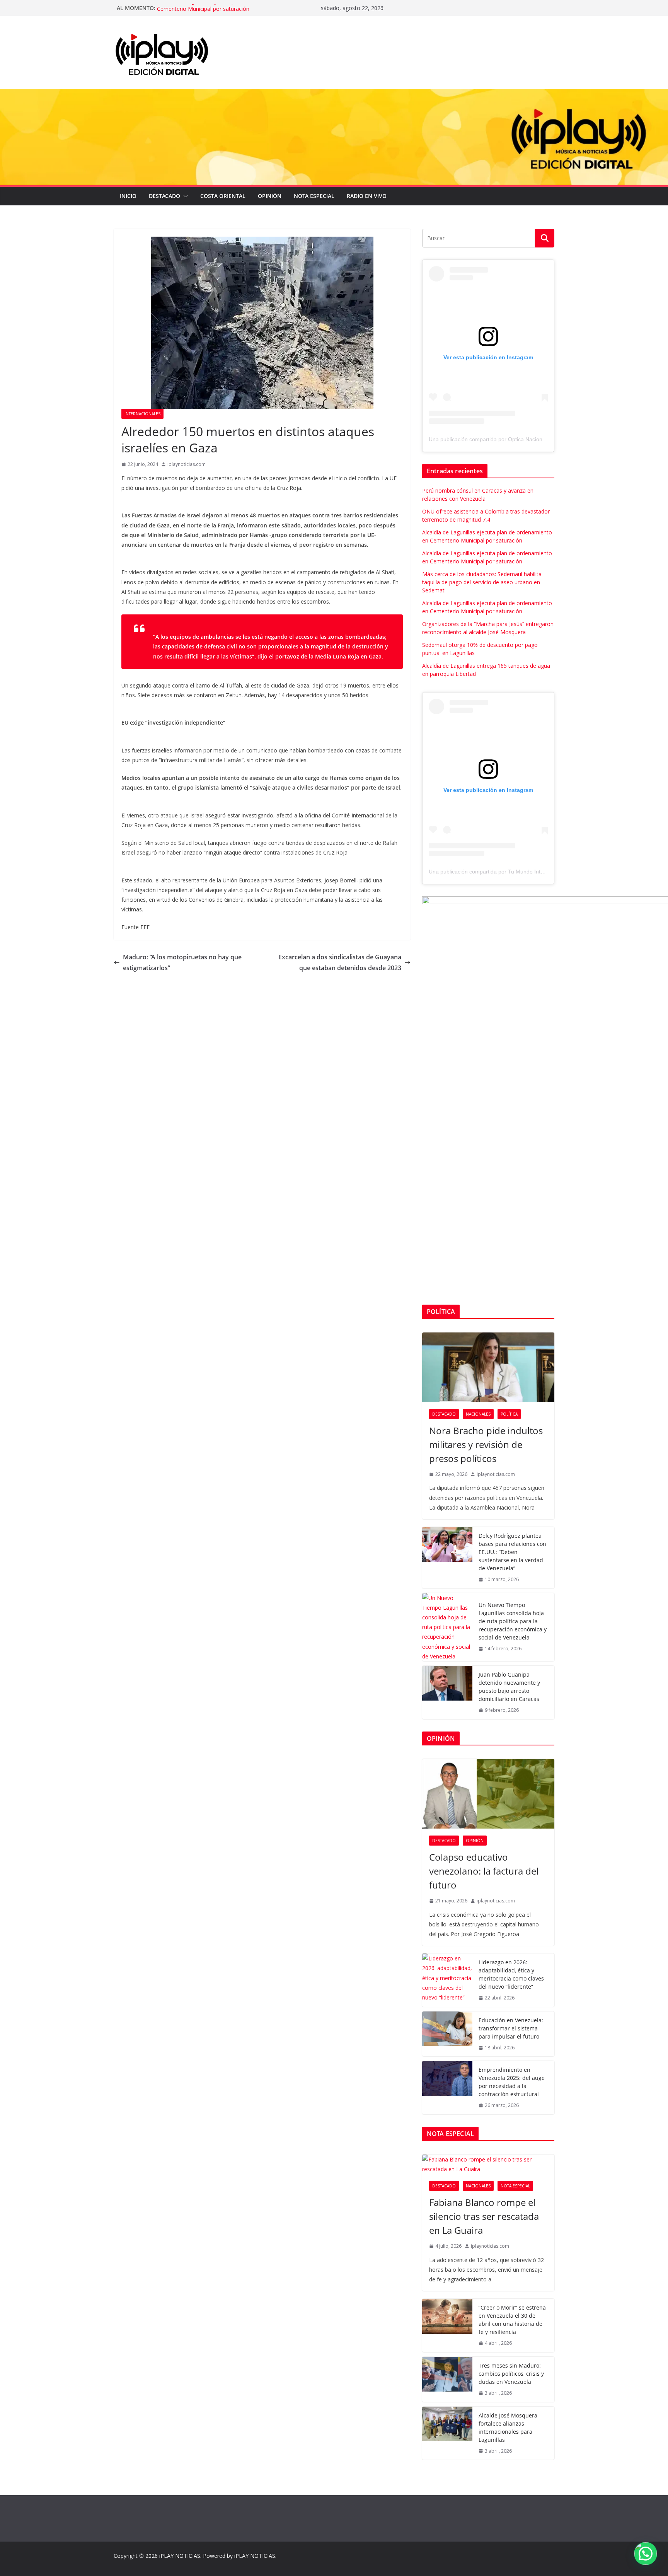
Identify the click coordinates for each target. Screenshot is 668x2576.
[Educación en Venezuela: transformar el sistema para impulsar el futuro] (447, 2034)
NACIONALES (478, 1414)
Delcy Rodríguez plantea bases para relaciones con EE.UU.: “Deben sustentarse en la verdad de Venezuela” (512, 1552)
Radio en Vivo (367, 196)
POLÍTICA (509, 1414)
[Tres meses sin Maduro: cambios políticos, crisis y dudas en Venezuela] (447, 2379)
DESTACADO (164, 196)
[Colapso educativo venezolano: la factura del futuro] (488, 1794)
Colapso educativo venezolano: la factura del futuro (484, 1871)
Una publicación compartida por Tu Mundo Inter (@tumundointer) (509, 872)
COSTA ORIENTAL (223, 196)
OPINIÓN (270, 196)
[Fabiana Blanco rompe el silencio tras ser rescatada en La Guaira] (488, 2164)
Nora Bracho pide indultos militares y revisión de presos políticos (486, 1444)
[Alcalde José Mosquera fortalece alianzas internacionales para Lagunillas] (447, 2433)
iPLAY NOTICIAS (180, 2556)
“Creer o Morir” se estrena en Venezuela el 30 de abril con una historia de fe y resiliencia (512, 2320)
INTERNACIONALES (142, 414)
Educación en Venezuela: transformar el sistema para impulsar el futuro (511, 2028)
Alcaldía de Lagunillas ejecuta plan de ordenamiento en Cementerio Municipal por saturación (226, 12)
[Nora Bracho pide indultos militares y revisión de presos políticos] (488, 1367)
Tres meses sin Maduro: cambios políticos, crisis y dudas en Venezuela (511, 2374)
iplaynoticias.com (187, 464)
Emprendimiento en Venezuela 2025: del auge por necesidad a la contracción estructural (512, 2082)
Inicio (128, 196)
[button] (184, 196)
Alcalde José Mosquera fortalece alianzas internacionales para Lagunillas (508, 2428)
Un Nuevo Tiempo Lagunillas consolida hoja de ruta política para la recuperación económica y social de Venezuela (513, 1621)
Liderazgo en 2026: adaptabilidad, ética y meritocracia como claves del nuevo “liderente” (511, 1974)
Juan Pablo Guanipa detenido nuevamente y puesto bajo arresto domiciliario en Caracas (509, 1687)
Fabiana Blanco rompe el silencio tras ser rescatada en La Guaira (484, 2216)
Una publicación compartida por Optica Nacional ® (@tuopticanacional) (516, 439)
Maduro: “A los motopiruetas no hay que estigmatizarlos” (182, 963)
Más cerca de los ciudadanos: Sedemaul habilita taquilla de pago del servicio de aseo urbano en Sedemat (482, 582)
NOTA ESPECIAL (314, 196)
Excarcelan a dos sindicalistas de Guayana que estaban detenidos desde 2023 (340, 963)
